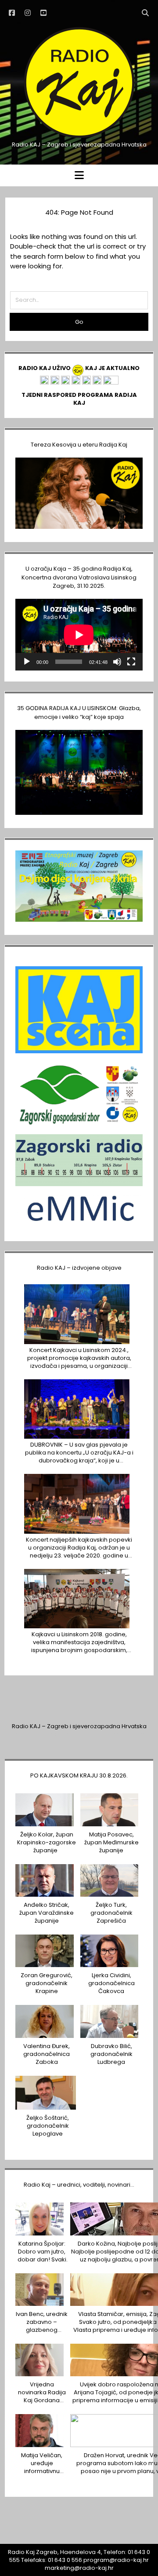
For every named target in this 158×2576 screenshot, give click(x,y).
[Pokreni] (27, 662)
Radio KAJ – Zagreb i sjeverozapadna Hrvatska (79, 1726)
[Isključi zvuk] (117, 662)
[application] (79, 635)
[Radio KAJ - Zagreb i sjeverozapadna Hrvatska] (79, 137)
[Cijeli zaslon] (131, 662)
